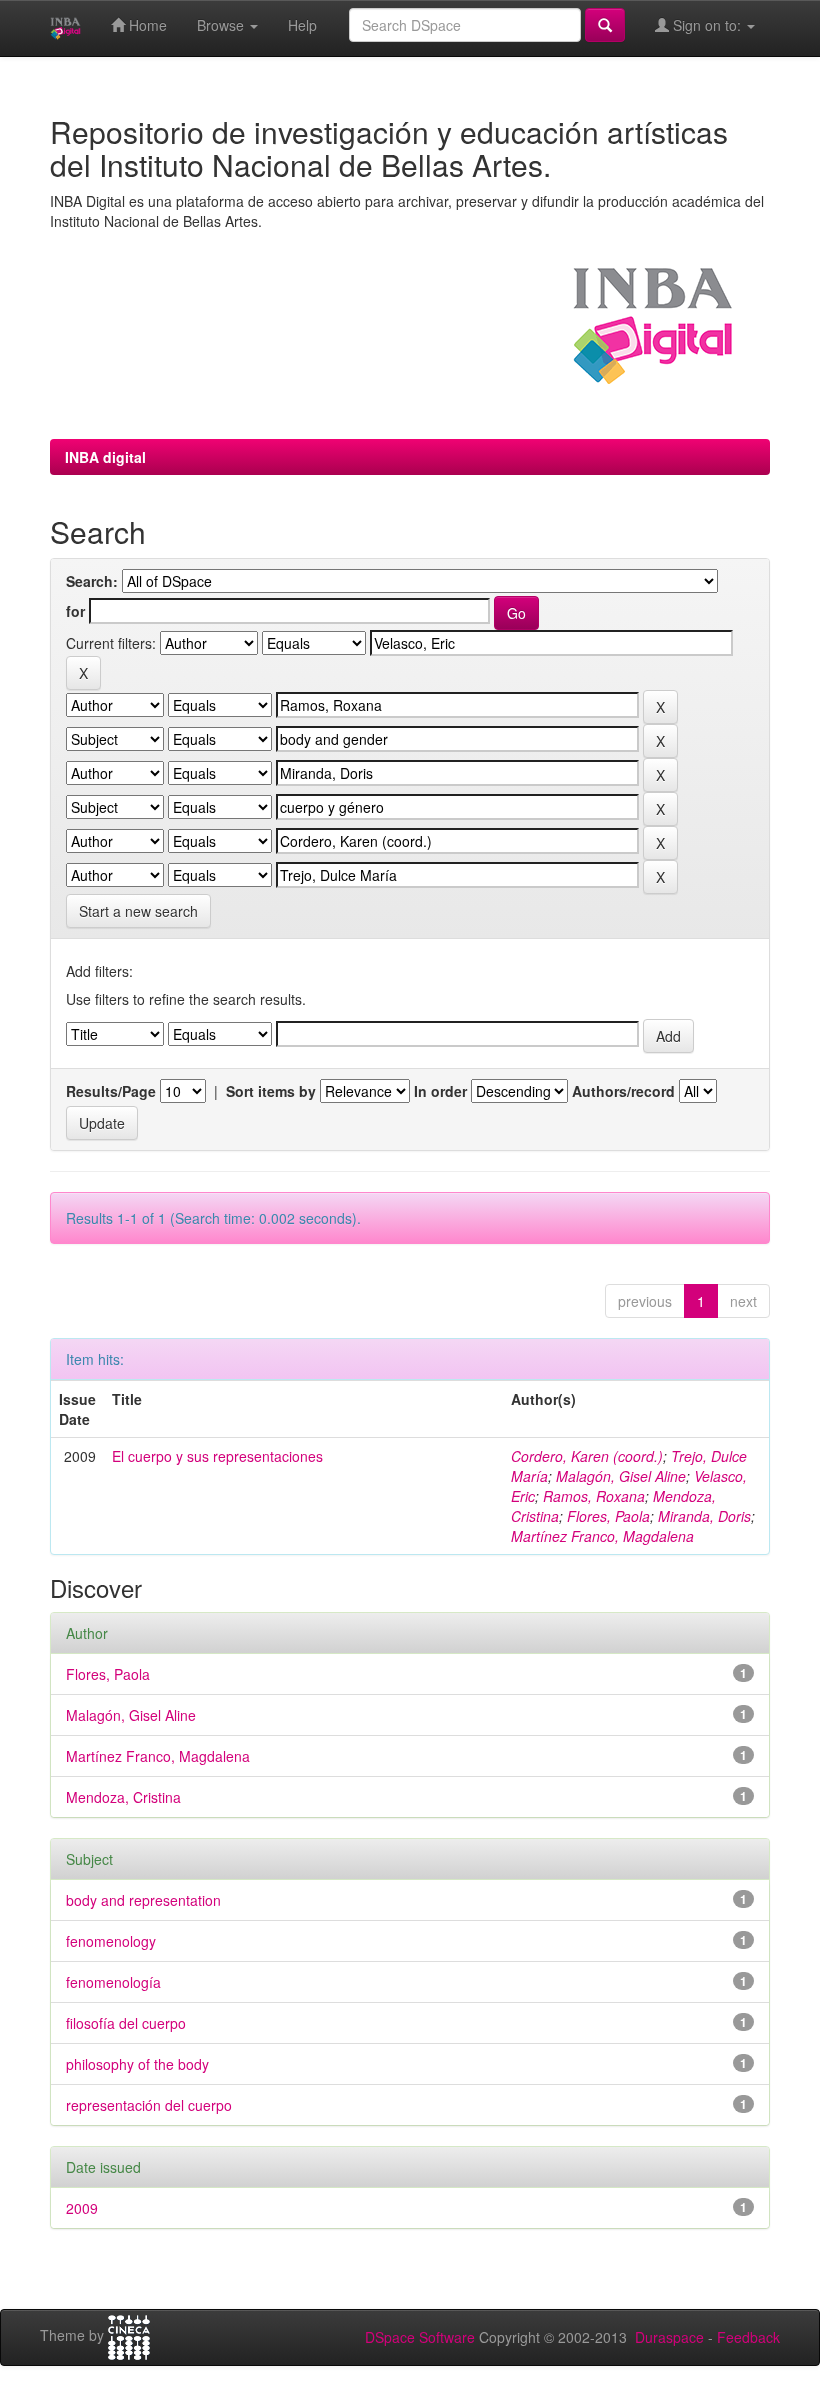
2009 (82, 2208)
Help (302, 25)
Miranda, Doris (704, 1516)
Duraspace (669, 2337)
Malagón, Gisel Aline (621, 1476)
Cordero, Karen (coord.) (587, 1456)
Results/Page (111, 1091)
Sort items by (271, 1091)
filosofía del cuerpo (126, 2023)
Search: (92, 581)
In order (440, 1091)
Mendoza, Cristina (123, 1797)
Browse (222, 25)
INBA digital (105, 457)
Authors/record (623, 1091)
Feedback (748, 2337)
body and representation (143, 1900)
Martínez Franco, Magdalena (602, 1536)
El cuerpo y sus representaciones (217, 1456)
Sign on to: (707, 25)
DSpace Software (420, 2337)
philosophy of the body (137, 2064)
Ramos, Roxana (594, 1496)
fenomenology (111, 1941)
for (75, 611)
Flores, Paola (608, 1516)
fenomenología (113, 1982)
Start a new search (138, 911)
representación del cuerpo (149, 2105)
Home (146, 25)
